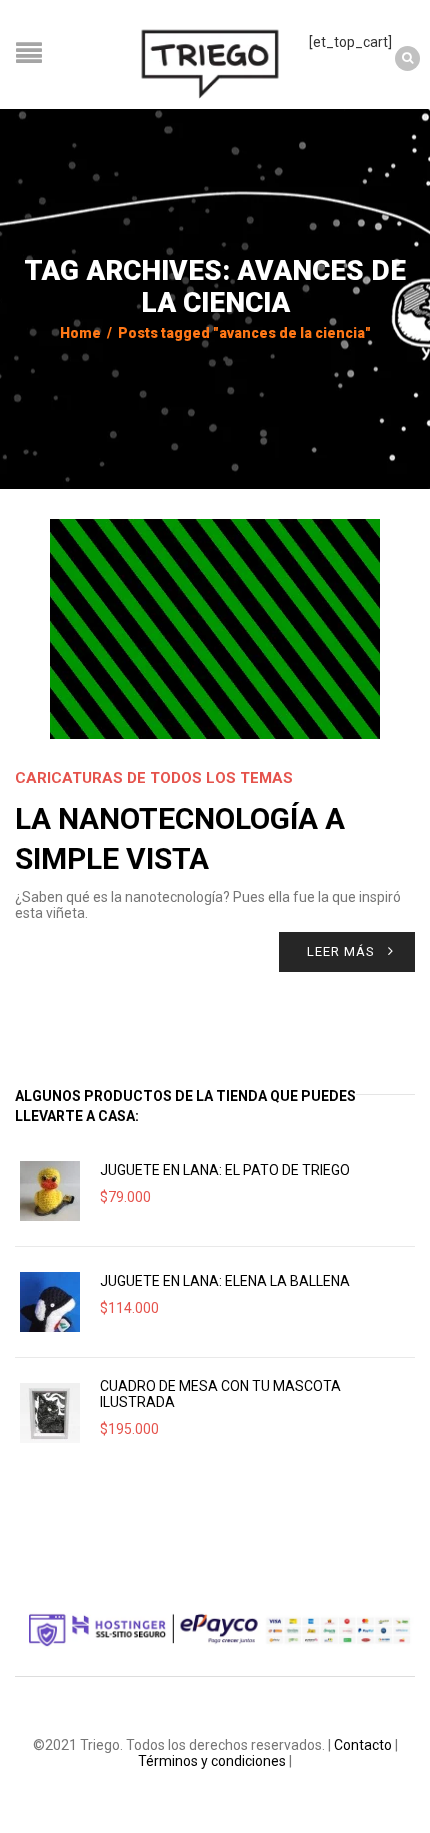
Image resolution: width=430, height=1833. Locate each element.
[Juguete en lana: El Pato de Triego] (50, 1191)
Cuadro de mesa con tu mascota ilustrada (220, 1394)
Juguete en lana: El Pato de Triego (225, 1170)
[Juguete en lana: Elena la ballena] (50, 1302)
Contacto (363, 1745)
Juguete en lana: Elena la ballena (225, 1281)
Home (80, 333)
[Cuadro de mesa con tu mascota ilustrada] (50, 1413)
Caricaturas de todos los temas (154, 778)
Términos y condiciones (212, 1761)
